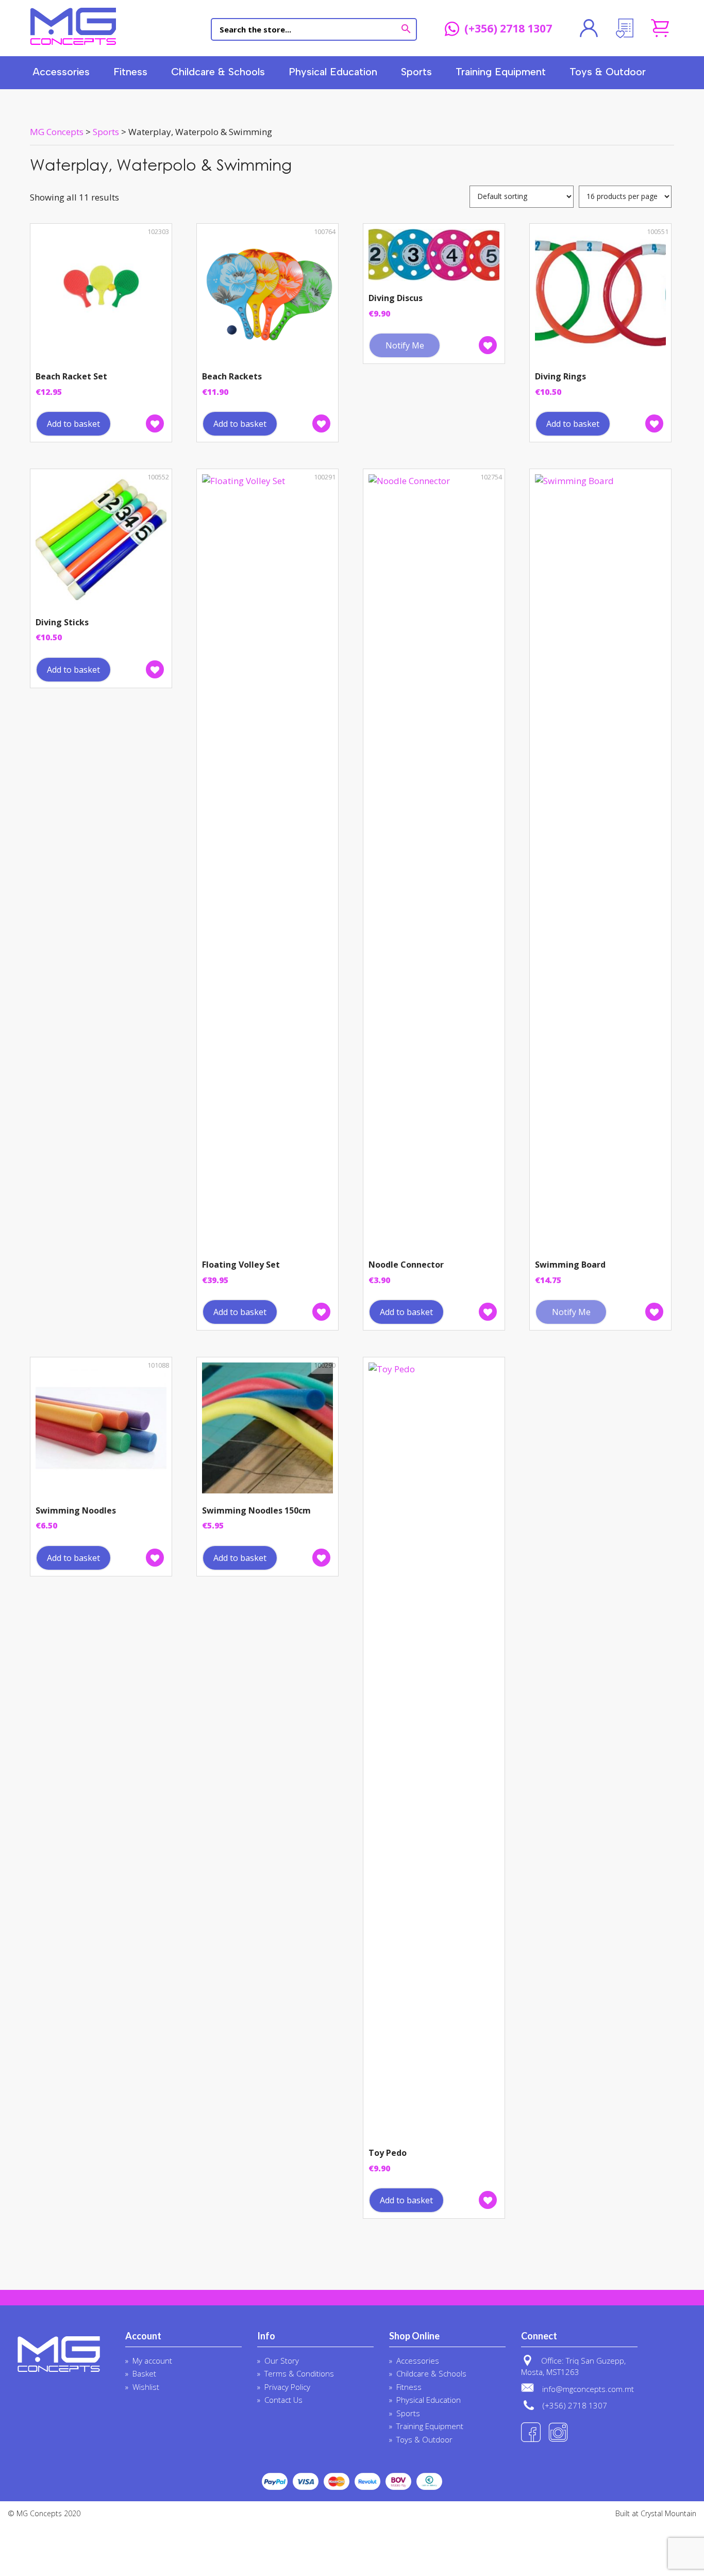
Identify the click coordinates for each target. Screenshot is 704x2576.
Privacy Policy (287, 2387)
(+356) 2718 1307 (508, 29)
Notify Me (405, 345)
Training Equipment (501, 72)
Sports (416, 72)
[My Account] (589, 28)
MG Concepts (73, 26)
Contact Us (283, 2400)
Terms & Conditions (299, 2373)
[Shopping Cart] (660, 28)
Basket (144, 2373)
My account (152, 2361)
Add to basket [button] (73, 424)
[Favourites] (624, 28)
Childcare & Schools (218, 72)
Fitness (130, 72)
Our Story (282, 2361)
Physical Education (333, 72)
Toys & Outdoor (608, 72)
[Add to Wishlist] (155, 423)
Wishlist (146, 2387)
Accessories (61, 72)
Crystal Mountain (668, 2513)
